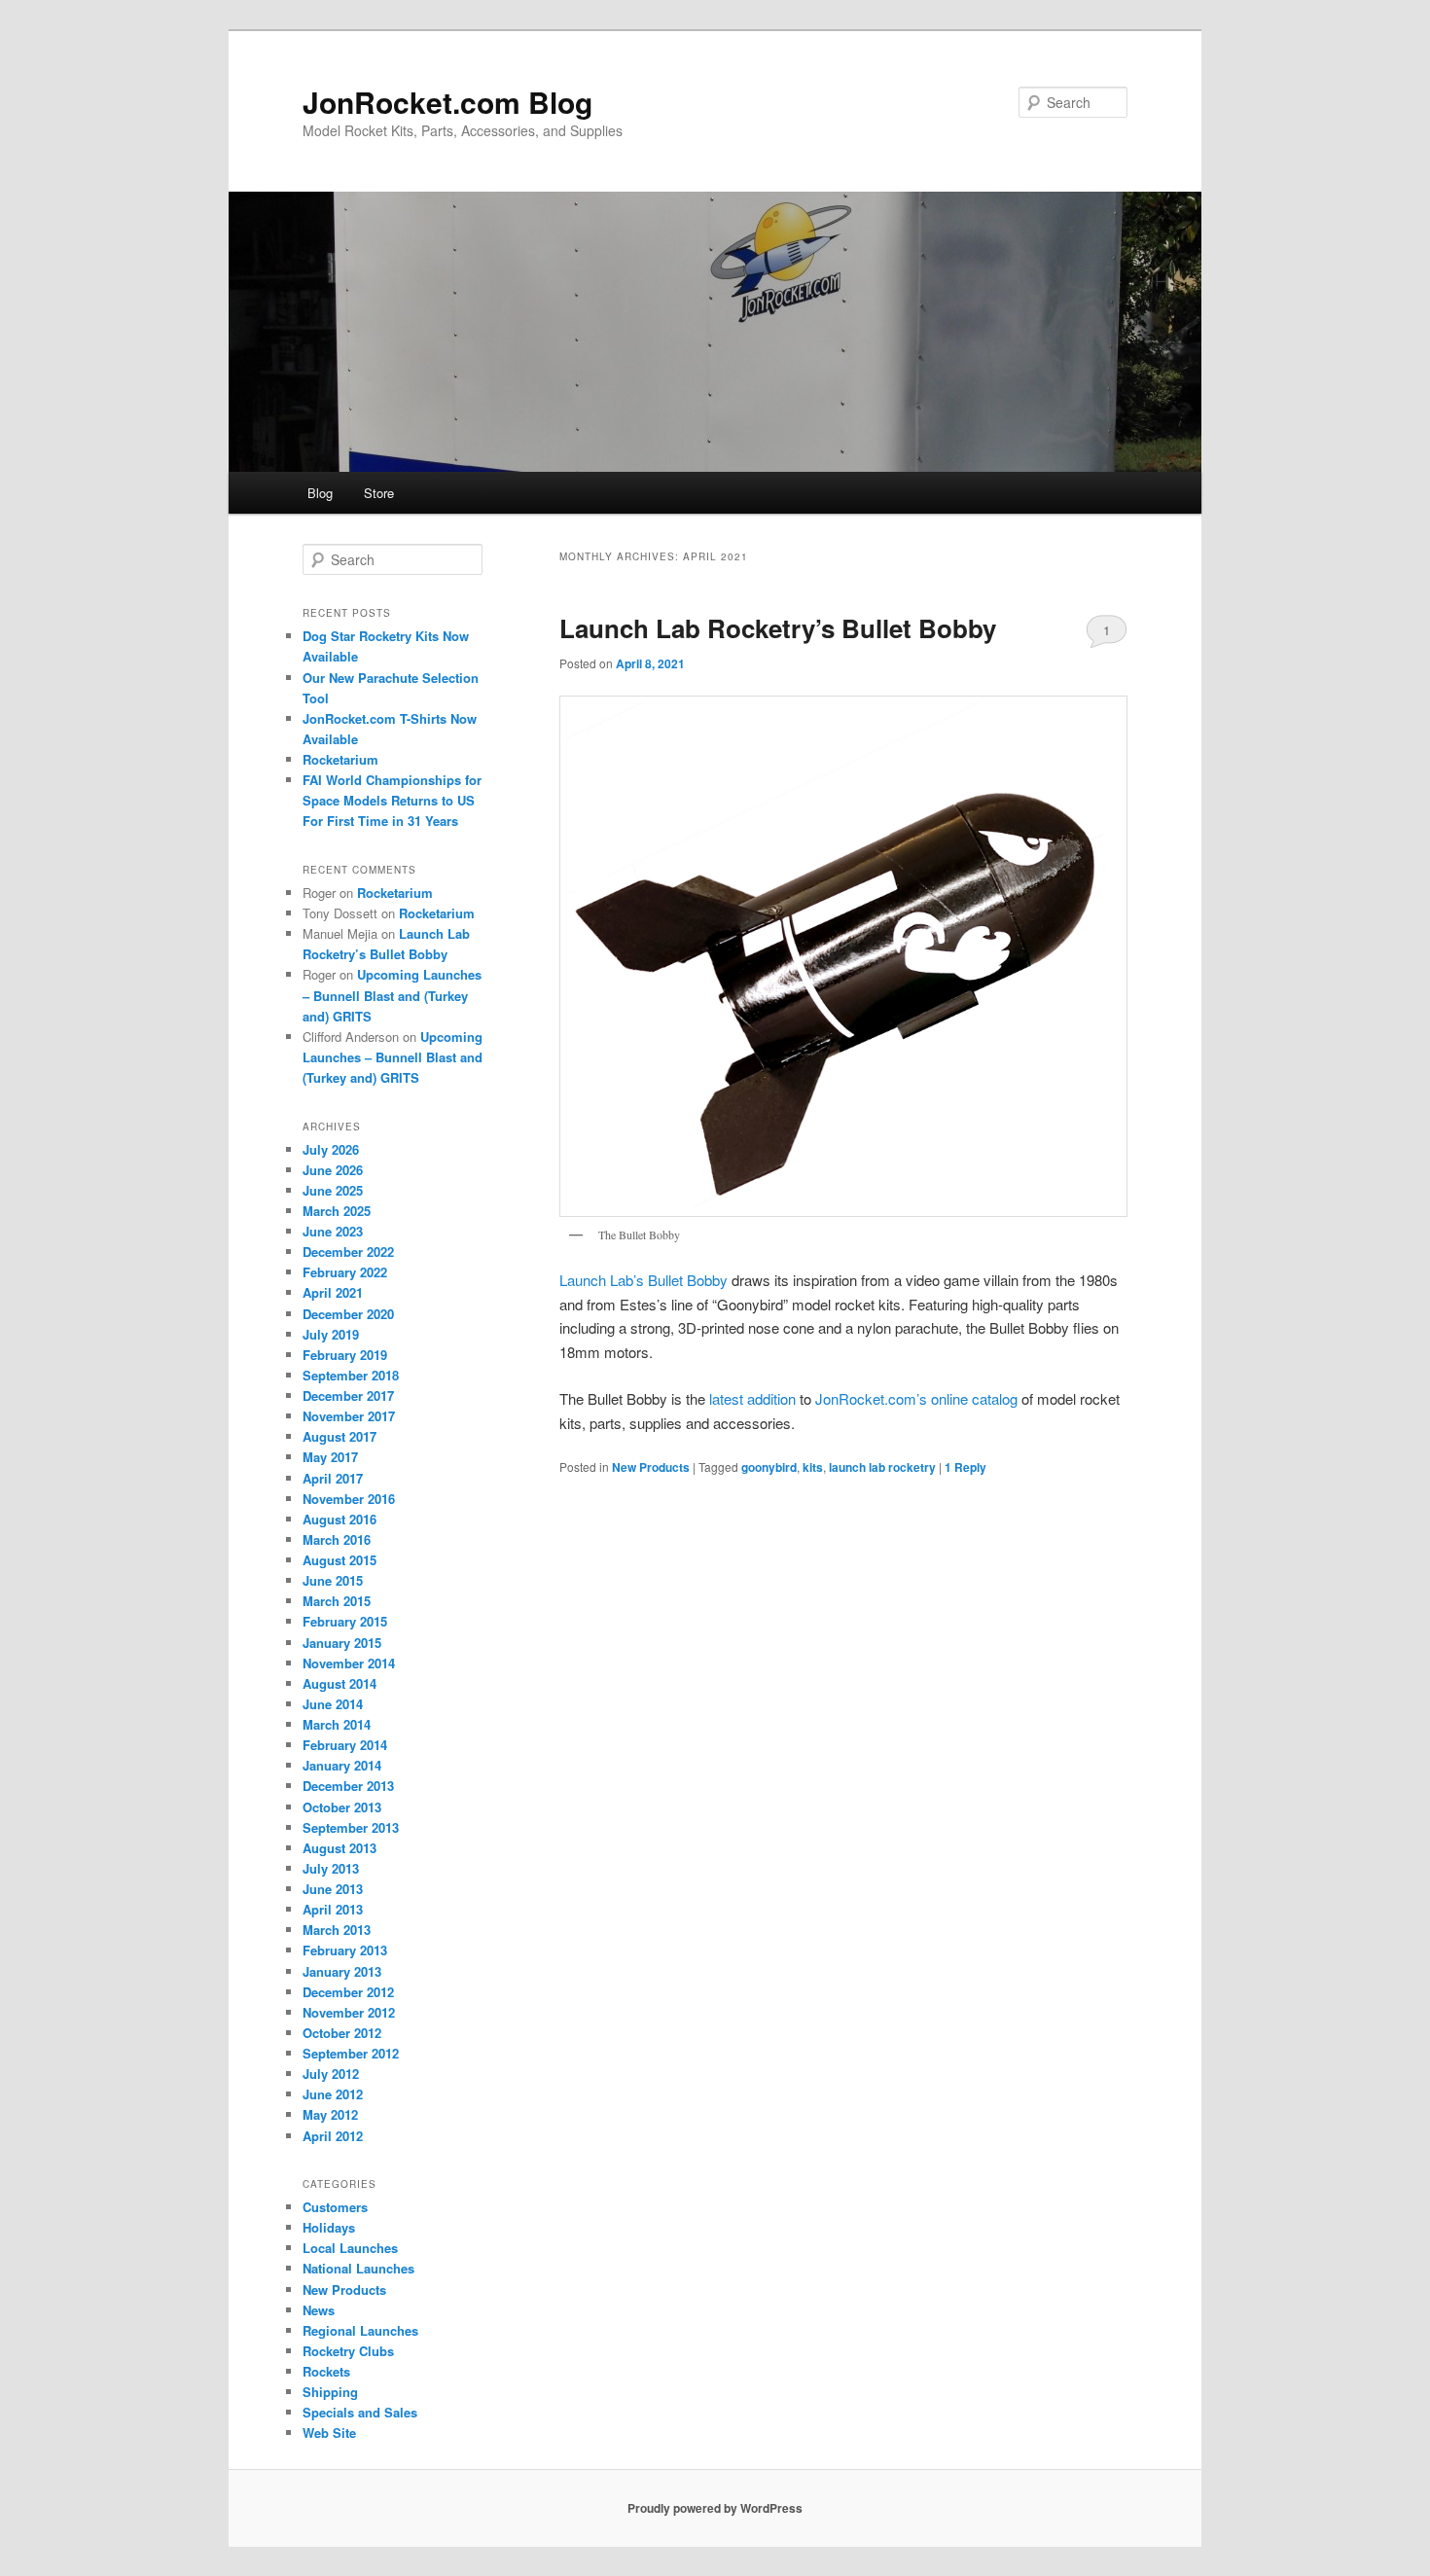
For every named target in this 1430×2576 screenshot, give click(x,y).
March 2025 (337, 1211)
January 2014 (342, 1765)
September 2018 (351, 1375)
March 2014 (337, 1724)
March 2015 (337, 1601)
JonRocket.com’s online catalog (916, 1398)
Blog (320, 493)
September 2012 (351, 2053)
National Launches (358, 2268)
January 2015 (342, 1643)
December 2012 (348, 1992)
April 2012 (333, 2136)
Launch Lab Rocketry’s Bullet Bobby (778, 628)
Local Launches (350, 2248)
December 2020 (348, 1314)
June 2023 (333, 1231)
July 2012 (331, 2074)
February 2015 (345, 1621)
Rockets (326, 2371)
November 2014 (349, 1663)
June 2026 (333, 1170)
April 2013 (333, 1909)
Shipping (330, 2392)
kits (813, 1467)
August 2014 (340, 1683)
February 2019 (345, 1355)
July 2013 (331, 1868)
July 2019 (331, 1334)
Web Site (329, 2433)
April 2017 (333, 1478)
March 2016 (337, 1539)
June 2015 (333, 1580)
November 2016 (349, 1499)
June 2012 (333, 2094)
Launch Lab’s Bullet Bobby (645, 1280)
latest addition (752, 1398)
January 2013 (342, 1971)
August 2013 (340, 1848)
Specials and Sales (360, 2412)
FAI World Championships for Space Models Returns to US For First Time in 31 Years (392, 800)
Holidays (329, 2227)
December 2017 (348, 1395)
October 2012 (342, 2033)
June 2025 (333, 1190)
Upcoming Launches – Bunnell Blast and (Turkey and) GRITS (392, 995)
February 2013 (345, 1950)
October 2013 (342, 1807)
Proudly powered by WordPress (715, 2508)
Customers (335, 2207)
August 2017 (340, 1436)
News (319, 2310)
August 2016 (340, 1519)
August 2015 (340, 1560)
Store (379, 493)
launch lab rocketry (882, 1467)
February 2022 (345, 1272)
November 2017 (349, 1416)
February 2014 (345, 1745)
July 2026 (331, 1149)
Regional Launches (360, 2330)
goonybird (769, 1467)
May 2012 (330, 2114)
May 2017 (330, 1457)
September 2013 (351, 1827)
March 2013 (337, 1930)
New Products (651, 1467)
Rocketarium (340, 759)
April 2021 (333, 1292)
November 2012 (349, 2012)
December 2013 (348, 1786)
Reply (965, 1467)
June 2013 (333, 1889)
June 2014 (333, 1704)
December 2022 (348, 1252)
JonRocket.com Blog (447, 102)
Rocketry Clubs (348, 2351)
